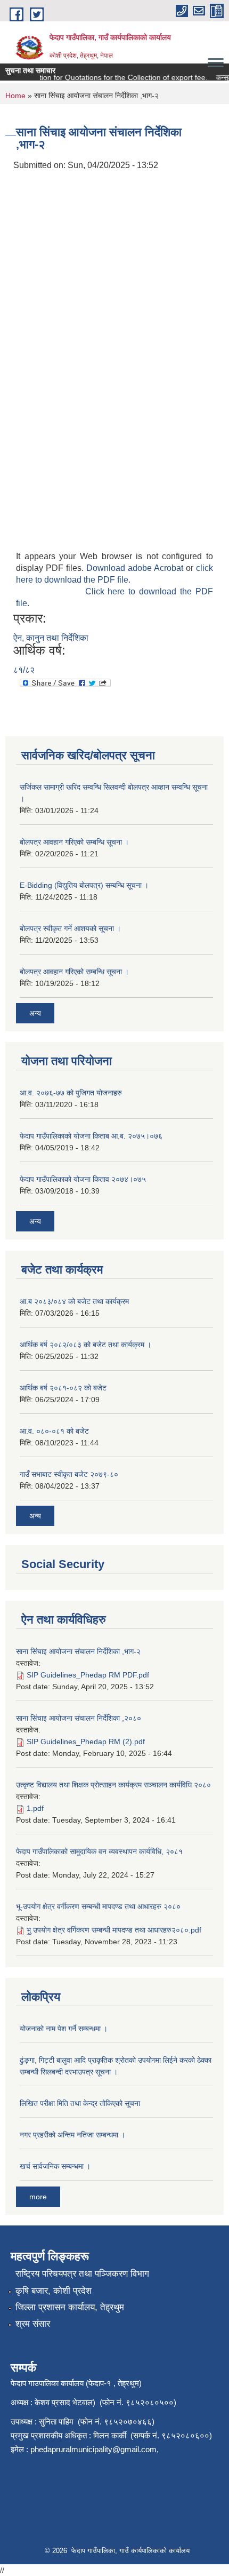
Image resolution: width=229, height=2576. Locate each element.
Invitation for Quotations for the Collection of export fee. (107, 77)
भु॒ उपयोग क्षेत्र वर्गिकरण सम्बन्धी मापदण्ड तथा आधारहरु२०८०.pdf (114, 1930)
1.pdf (35, 1808)
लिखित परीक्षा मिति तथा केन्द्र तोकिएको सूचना (80, 2103)
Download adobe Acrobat (136, 568)
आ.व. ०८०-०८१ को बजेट (54, 1431)
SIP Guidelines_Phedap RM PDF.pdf (88, 1675)
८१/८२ (24, 670)
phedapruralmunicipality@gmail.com (93, 2449)
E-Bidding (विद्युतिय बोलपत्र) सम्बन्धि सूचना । (84, 885)
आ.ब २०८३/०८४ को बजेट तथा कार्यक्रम (74, 1301)
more (38, 2197)
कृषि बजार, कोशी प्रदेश (54, 2291)
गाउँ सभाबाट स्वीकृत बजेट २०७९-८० (69, 1474)
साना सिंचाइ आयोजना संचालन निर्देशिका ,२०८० (79, 1718)
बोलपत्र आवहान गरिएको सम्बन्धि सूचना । (74, 842)
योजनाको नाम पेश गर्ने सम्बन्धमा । (64, 2029)
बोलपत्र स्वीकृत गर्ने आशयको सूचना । (70, 928)
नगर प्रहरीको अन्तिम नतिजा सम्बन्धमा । (72, 2135)
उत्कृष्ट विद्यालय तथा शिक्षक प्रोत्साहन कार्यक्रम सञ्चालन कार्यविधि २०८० (113, 1785)
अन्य (35, 1013)
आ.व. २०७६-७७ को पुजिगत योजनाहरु (71, 1093)
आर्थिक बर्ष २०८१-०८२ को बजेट (63, 1388)
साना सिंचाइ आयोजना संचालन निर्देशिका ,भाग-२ (78, 1651)
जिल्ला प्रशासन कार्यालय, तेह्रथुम (70, 2307)
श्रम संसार (33, 2324)
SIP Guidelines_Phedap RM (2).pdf (86, 1742)
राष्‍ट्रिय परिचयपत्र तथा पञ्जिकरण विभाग (82, 2274)
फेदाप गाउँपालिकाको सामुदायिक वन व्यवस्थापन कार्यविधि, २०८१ (99, 1851)
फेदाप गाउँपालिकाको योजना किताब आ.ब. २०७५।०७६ (91, 1136)
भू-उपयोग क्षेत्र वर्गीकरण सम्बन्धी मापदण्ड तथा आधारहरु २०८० (98, 1906)
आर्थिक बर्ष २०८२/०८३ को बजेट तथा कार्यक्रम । (85, 1345)
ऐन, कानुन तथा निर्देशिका (51, 638)
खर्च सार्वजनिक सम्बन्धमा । (55, 2166)
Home (15, 96)
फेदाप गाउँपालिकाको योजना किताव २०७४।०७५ (83, 1179)
